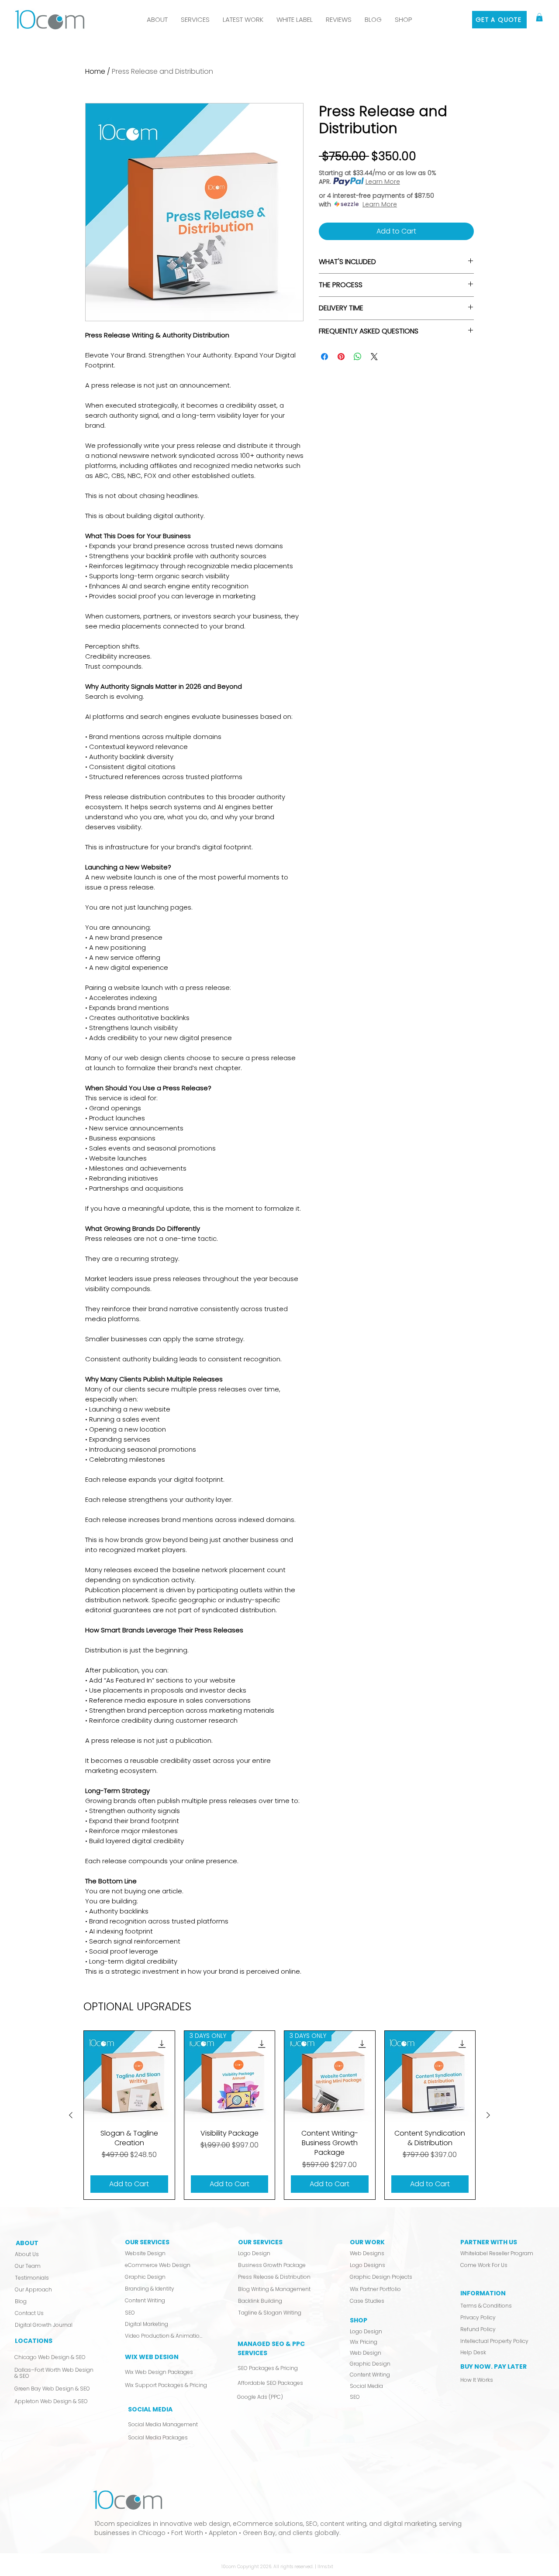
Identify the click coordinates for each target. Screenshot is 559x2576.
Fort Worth (187, 2533)
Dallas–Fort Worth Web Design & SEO (54, 2373)
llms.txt (325, 2567)
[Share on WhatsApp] (358, 357)
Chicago (152, 2533)
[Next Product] (488, 2115)
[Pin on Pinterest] (341, 357)
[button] (195, 20)
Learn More (383, 182)
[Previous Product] (71, 2115)
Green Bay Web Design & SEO (52, 2389)
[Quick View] (129, 2076)
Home (95, 71)
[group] (279, 2115)
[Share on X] (374, 357)
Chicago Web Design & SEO (50, 2357)
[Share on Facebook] (324, 357)
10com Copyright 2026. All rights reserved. (268, 2567)
